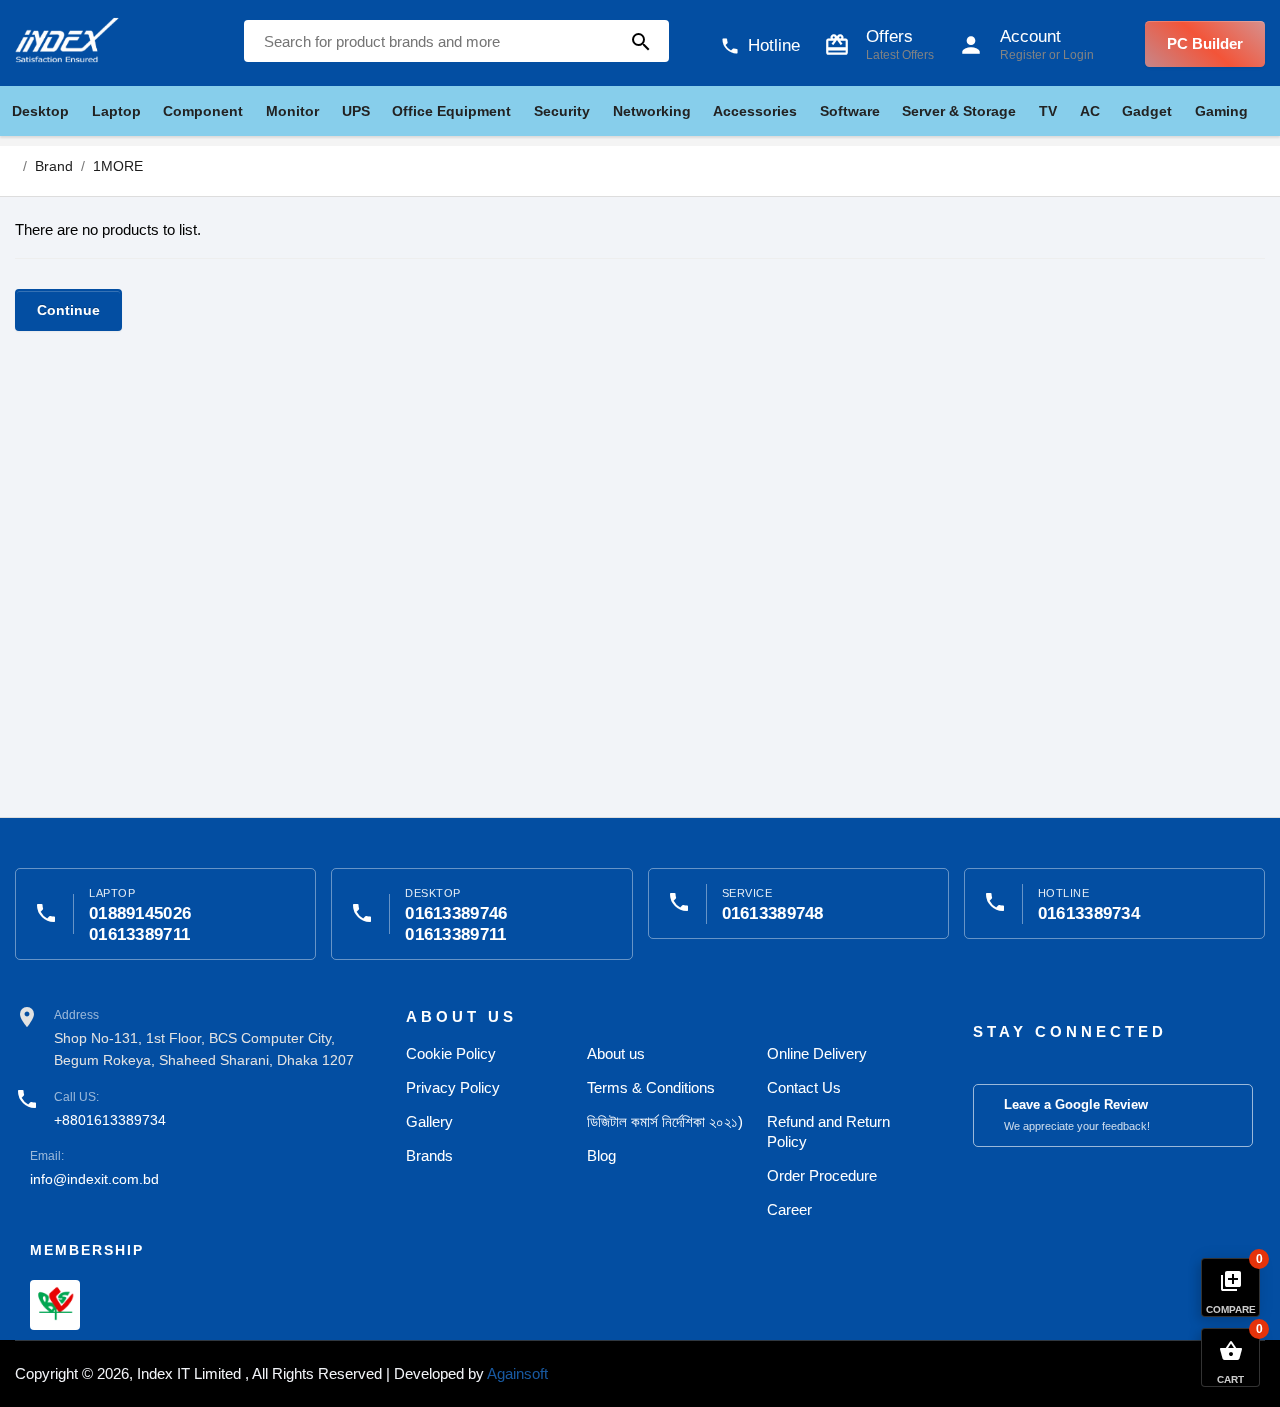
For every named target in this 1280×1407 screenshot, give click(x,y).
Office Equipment (451, 111)
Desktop (40, 111)
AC (1090, 111)
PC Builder (1205, 43)
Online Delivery (817, 1053)
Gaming (1221, 111)
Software (850, 111)
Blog (601, 1155)
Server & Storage (959, 111)
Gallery (429, 1121)
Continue (68, 310)
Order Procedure (822, 1175)
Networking (652, 111)
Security (562, 111)
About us (616, 1053)
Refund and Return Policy (828, 1131)
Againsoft (517, 1373)
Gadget (1147, 111)
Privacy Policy (453, 1087)
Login (1078, 55)
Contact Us (804, 1087)
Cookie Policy (451, 1053)
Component (203, 111)
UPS (356, 111)
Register (1023, 55)
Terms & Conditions (651, 1087)
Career (789, 1209)
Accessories (755, 111)
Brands (429, 1155)
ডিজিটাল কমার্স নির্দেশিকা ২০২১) (665, 1121)
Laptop (116, 111)
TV (1048, 111)
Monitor (292, 111)
